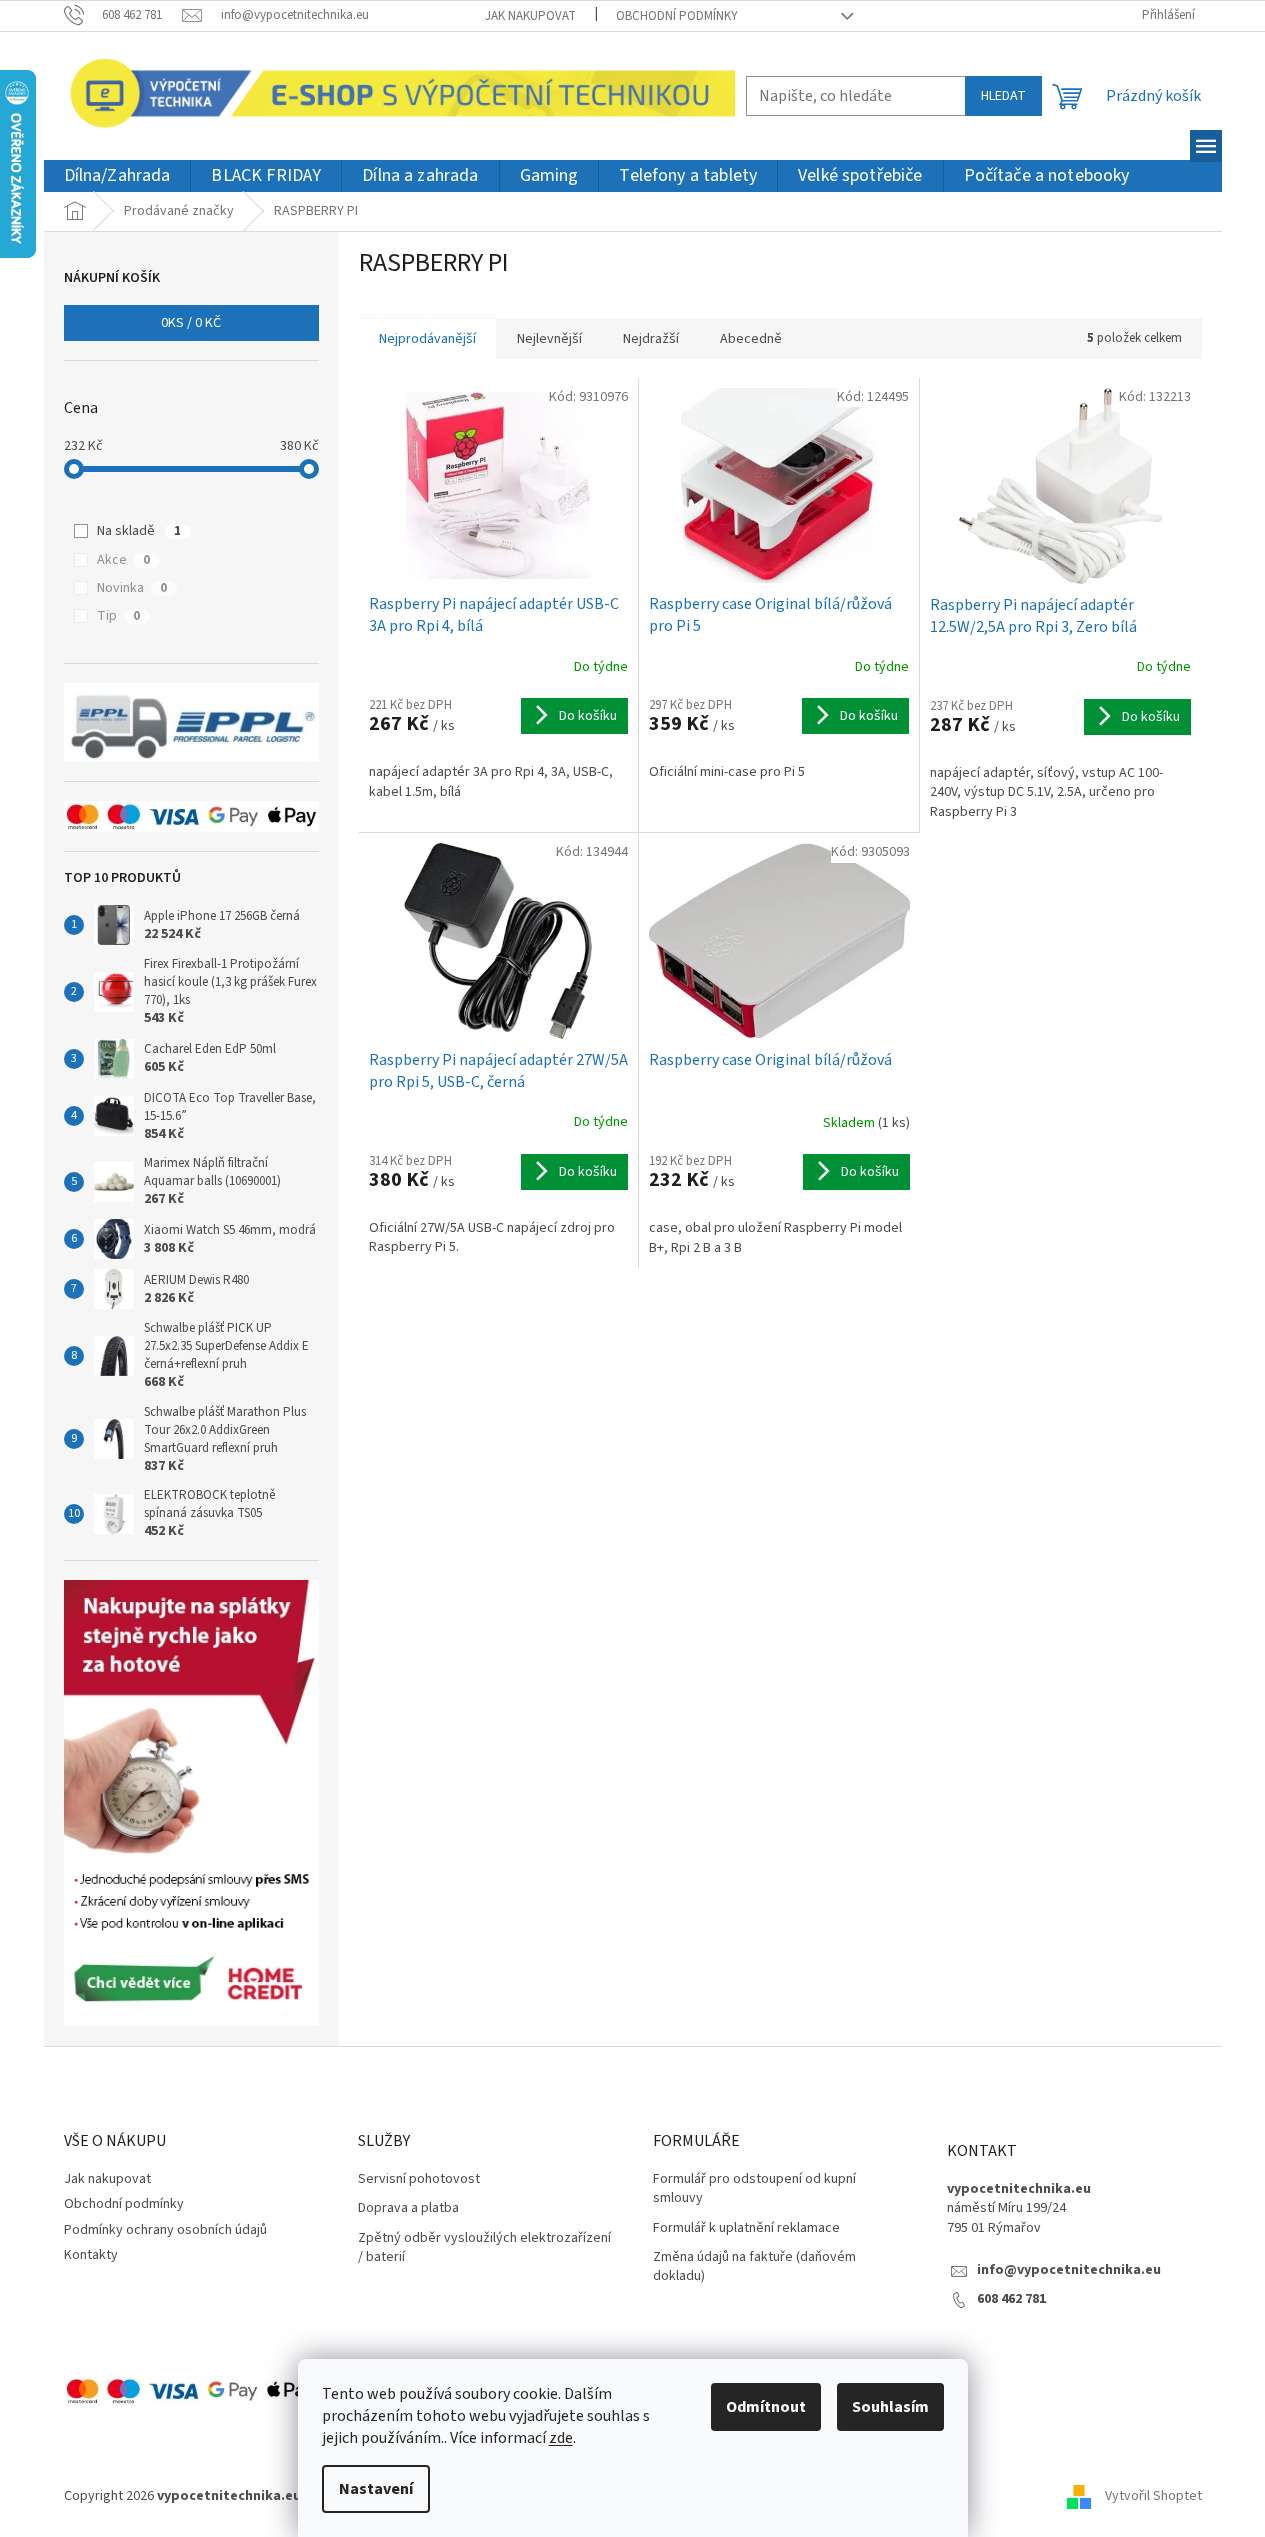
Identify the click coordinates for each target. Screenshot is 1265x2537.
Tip (118, 616)
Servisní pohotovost (419, 2179)
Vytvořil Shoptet (1153, 2496)
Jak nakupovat (530, 16)
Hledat (1003, 96)
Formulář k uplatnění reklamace (746, 2228)
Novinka (132, 588)
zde (561, 2438)
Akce (123, 560)
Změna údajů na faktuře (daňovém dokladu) (754, 2267)
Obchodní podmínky (677, 16)
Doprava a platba (408, 2208)
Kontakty (91, 2255)
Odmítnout (766, 2407)
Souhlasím (890, 2407)
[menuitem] (117, 176)
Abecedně (751, 339)
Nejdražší (651, 339)
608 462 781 (1011, 2299)
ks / (191, 323)
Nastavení (376, 2489)
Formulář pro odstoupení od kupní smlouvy (754, 2189)
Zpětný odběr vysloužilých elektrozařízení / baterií (484, 2248)
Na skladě (139, 531)
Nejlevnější (549, 339)
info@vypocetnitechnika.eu (1069, 2270)
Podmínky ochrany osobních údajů (165, 2230)
